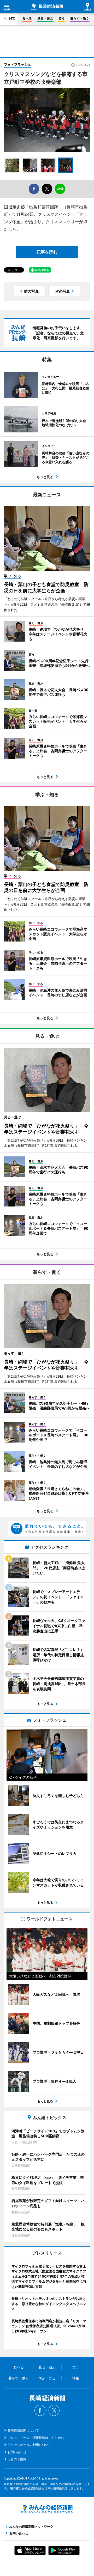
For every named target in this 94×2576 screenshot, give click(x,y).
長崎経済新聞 (47, 7)
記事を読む (47, 252)
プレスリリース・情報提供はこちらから (36, 2438)
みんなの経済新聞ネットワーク (47, 2509)
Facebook (40, 2410)
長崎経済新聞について (23, 2430)
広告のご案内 (17, 2459)
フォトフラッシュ (17, 64)
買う (62, 18)
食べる (27, 18)
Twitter (54, 2410)
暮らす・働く (80, 18)
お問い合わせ (17, 2452)
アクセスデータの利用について (30, 2445)
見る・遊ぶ (45, 18)
